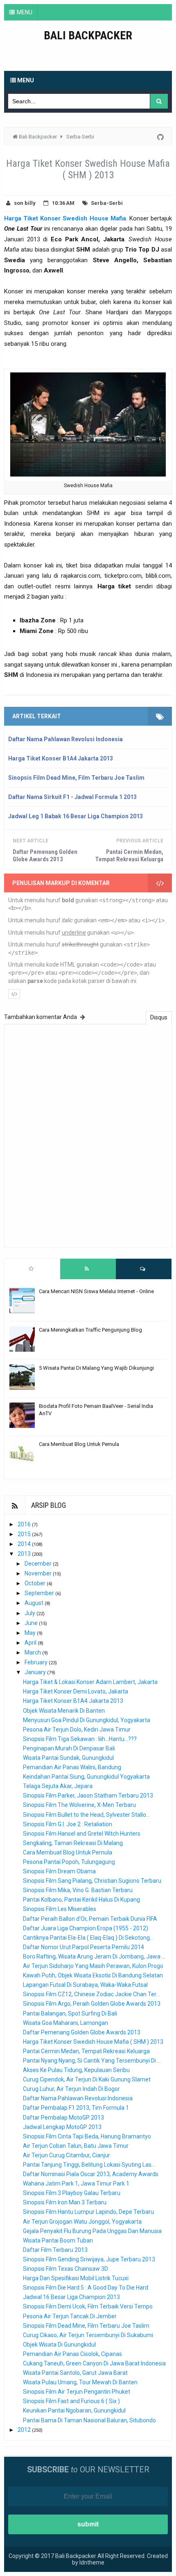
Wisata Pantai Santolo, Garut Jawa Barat (75, 2373)
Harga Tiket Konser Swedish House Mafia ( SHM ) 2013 (93, 2042)
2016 (25, 1524)
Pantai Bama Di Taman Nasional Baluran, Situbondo (89, 2420)
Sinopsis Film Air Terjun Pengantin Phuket (77, 2392)
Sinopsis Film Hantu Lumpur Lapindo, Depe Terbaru (88, 2212)
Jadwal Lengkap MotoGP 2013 (62, 2127)
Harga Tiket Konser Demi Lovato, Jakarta (76, 1691)
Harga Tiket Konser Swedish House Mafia (65, 218)
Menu (25, 80)
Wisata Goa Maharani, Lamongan (65, 2023)
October (36, 1583)
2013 (25, 1554)
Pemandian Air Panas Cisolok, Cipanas (72, 2354)
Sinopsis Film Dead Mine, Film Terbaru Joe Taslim (76, 778)
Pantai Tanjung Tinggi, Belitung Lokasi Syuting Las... (89, 2165)
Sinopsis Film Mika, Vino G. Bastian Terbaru (78, 1890)
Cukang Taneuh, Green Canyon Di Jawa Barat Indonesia (94, 2363)
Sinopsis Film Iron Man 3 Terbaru (65, 2202)
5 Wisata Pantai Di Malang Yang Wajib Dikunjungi (96, 1368)
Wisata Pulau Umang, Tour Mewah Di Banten (80, 2382)
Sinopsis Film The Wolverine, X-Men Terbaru (79, 1805)
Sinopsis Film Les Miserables (60, 1909)
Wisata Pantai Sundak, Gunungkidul (68, 1758)
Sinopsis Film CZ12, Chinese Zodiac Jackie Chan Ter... (91, 1994)
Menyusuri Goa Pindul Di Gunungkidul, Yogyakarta (87, 1720)
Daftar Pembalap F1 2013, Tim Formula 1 (76, 2108)
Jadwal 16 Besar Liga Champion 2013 (71, 2297)
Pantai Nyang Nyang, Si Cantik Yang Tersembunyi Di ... (92, 2061)
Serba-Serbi (107, 203)
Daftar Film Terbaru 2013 (55, 2250)
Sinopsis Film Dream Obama (59, 1871)
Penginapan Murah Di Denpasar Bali (69, 1748)
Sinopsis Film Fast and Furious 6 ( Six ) (71, 2401)
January (36, 1672)
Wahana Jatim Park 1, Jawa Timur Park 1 (76, 2183)
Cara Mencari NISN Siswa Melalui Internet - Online (96, 1291)
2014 (25, 1544)
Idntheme (92, 2562)
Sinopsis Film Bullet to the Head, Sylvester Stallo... (86, 1815)
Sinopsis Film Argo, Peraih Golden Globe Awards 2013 (92, 2004)
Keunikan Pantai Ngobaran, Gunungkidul (74, 2410)
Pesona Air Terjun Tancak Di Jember (70, 2316)
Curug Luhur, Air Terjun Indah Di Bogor (71, 2089)
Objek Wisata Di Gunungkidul (59, 2345)
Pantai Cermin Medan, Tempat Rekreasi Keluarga (129, 856)
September (40, 1593)
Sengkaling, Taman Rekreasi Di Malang (73, 1843)
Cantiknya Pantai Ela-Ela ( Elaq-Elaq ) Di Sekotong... (88, 1938)
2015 (25, 1534)
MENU (25, 12)
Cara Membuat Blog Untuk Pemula (79, 1444)
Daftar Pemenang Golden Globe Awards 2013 (45, 856)
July (30, 1613)
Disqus (159, 1017)
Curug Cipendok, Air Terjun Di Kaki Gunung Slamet (87, 2079)
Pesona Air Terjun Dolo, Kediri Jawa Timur (77, 1729)
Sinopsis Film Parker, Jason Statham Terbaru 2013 (88, 1795)
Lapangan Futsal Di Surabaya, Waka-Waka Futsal (85, 1985)
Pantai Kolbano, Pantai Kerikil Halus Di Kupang (81, 1900)
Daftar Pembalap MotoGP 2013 (63, 2118)
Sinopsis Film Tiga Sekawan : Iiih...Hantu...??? (80, 1739)
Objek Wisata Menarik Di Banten (64, 1711)
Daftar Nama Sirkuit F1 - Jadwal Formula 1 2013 (72, 797)
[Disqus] (88, 1135)
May (31, 1633)
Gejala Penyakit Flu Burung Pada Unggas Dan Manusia (92, 2231)
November (39, 1573)
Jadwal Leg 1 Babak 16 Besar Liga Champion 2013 (76, 816)
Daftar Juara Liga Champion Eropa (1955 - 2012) (86, 1928)
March (33, 1652)
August (35, 1603)
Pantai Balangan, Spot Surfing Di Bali (70, 2013)
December (39, 1564)
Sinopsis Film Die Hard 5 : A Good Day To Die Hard (86, 2288)
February (37, 1662)
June (32, 1623)
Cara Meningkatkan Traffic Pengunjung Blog (90, 1330)
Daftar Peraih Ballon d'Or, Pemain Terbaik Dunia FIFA (90, 1919)
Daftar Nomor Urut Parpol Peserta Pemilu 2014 (83, 1947)
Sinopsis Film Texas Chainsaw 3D (65, 2269)
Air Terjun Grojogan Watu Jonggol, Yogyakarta (82, 2222)
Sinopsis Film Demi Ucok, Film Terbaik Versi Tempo (88, 2306)
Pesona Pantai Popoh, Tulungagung (69, 1862)
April (31, 1643)
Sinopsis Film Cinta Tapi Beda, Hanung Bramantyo (87, 2136)
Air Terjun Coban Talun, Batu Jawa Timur (76, 2146)
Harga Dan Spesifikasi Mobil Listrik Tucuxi (76, 2278)
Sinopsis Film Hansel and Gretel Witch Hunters (82, 1834)
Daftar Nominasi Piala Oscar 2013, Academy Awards (91, 2174)
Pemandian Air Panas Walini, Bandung (72, 1767)
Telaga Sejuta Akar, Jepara (58, 1786)
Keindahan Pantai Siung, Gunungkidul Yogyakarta (86, 1777)
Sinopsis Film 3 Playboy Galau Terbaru (72, 2193)
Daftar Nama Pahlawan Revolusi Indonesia (65, 739)
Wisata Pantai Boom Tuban (58, 2240)
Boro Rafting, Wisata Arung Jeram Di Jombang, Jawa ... (94, 1956)
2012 (25, 2430)
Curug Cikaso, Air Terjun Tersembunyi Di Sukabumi (88, 2335)
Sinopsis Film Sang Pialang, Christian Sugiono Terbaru (92, 1881)
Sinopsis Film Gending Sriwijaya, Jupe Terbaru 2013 (89, 2259)
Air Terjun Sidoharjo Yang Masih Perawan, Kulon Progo (93, 1966)
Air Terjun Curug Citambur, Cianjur (67, 2155)
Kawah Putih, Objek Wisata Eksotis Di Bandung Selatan (93, 1975)
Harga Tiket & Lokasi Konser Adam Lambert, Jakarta (90, 1682)
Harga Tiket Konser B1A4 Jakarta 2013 (61, 758)
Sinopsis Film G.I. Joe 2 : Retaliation (68, 1824)
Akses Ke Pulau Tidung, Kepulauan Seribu (76, 2070)
